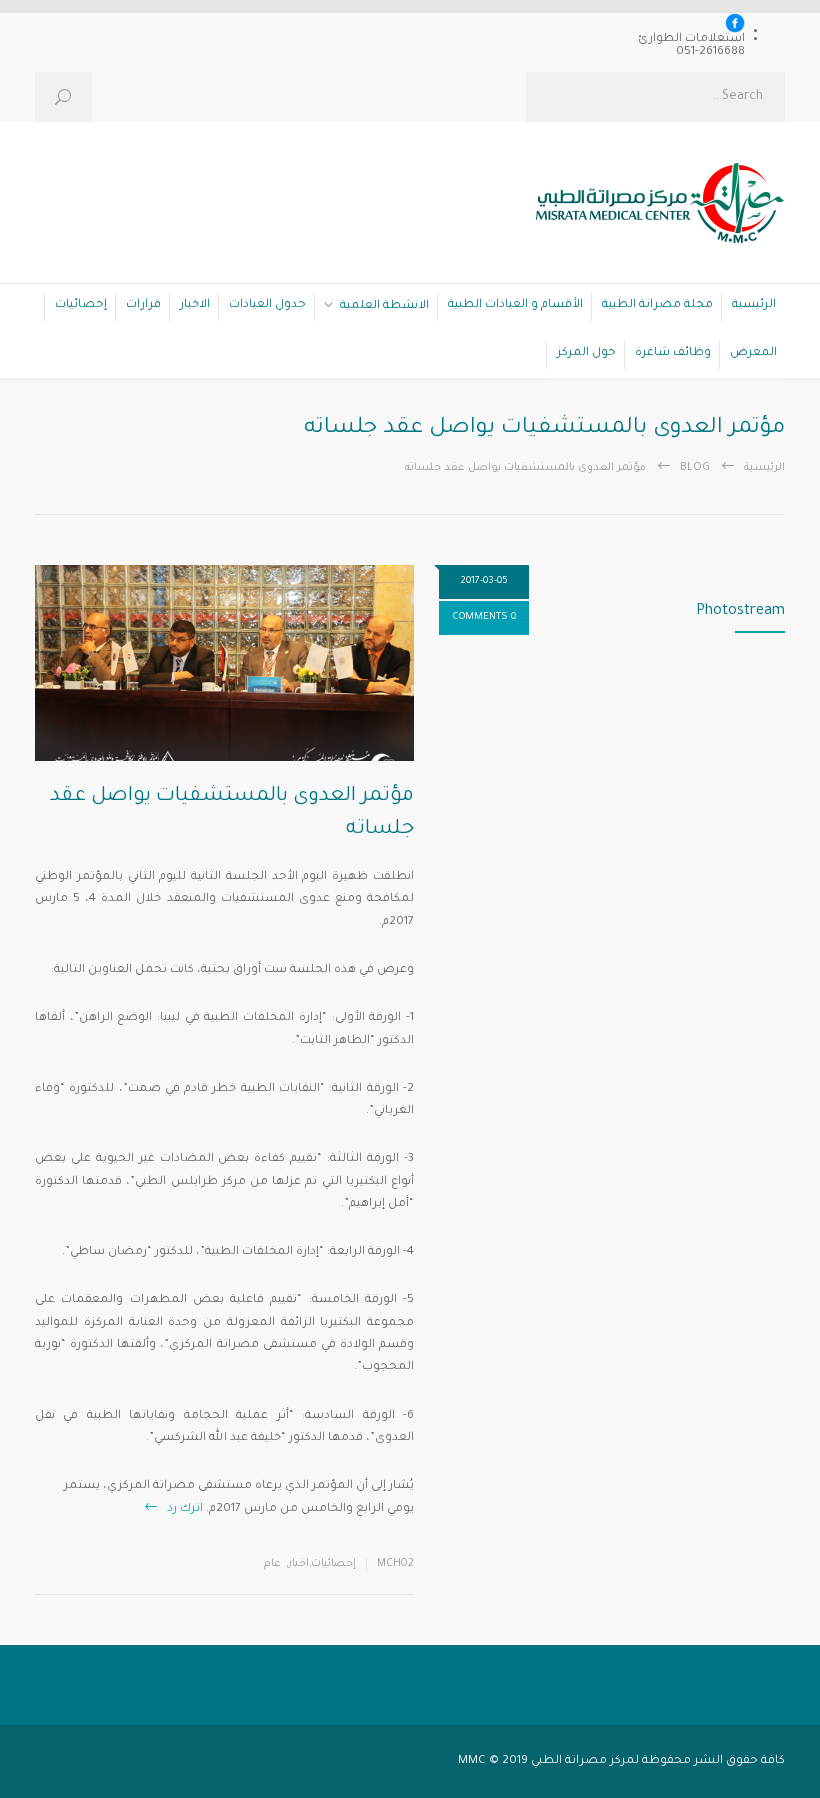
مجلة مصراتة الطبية (657, 305)
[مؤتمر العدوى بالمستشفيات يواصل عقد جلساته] (224, 663)
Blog (695, 468)
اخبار (298, 1564)
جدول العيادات (267, 305)
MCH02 (395, 1564)
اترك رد (185, 1509)
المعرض (753, 353)
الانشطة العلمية (384, 306)
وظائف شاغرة (673, 353)
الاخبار (195, 305)
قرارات (143, 305)
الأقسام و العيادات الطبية (515, 305)
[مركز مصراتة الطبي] (650, 209)
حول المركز (586, 353)
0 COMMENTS (484, 617)
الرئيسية (754, 305)
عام (272, 1564)
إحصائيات (81, 305)
